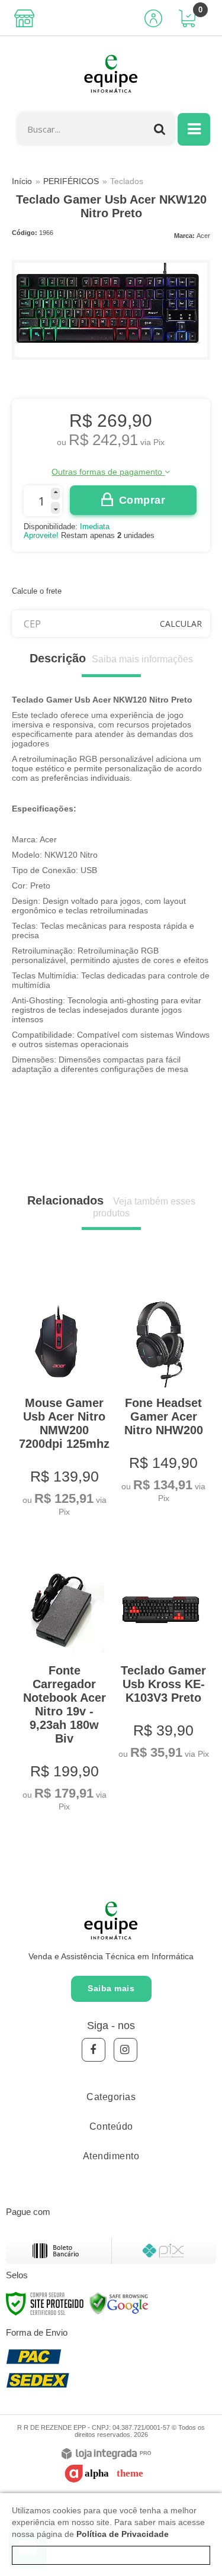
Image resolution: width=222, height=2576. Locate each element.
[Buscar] (160, 129)
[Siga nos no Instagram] (126, 2050)
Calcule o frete (37, 591)
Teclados (127, 181)
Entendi (111, 2555)
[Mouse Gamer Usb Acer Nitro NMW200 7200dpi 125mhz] (62, 1398)
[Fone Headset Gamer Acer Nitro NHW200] (161, 1391)
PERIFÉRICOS (71, 181)
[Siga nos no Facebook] (94, 2050)
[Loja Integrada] (106, 2454)
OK (181, 624)
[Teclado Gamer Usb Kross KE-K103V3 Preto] (161, 1654)
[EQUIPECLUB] (111, 75)
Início (22, 181)
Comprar (142, 500)
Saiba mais (111, 1988)
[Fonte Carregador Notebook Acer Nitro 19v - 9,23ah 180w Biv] (62, 1680)
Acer (203, 236)
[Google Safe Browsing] (119, 2303)
